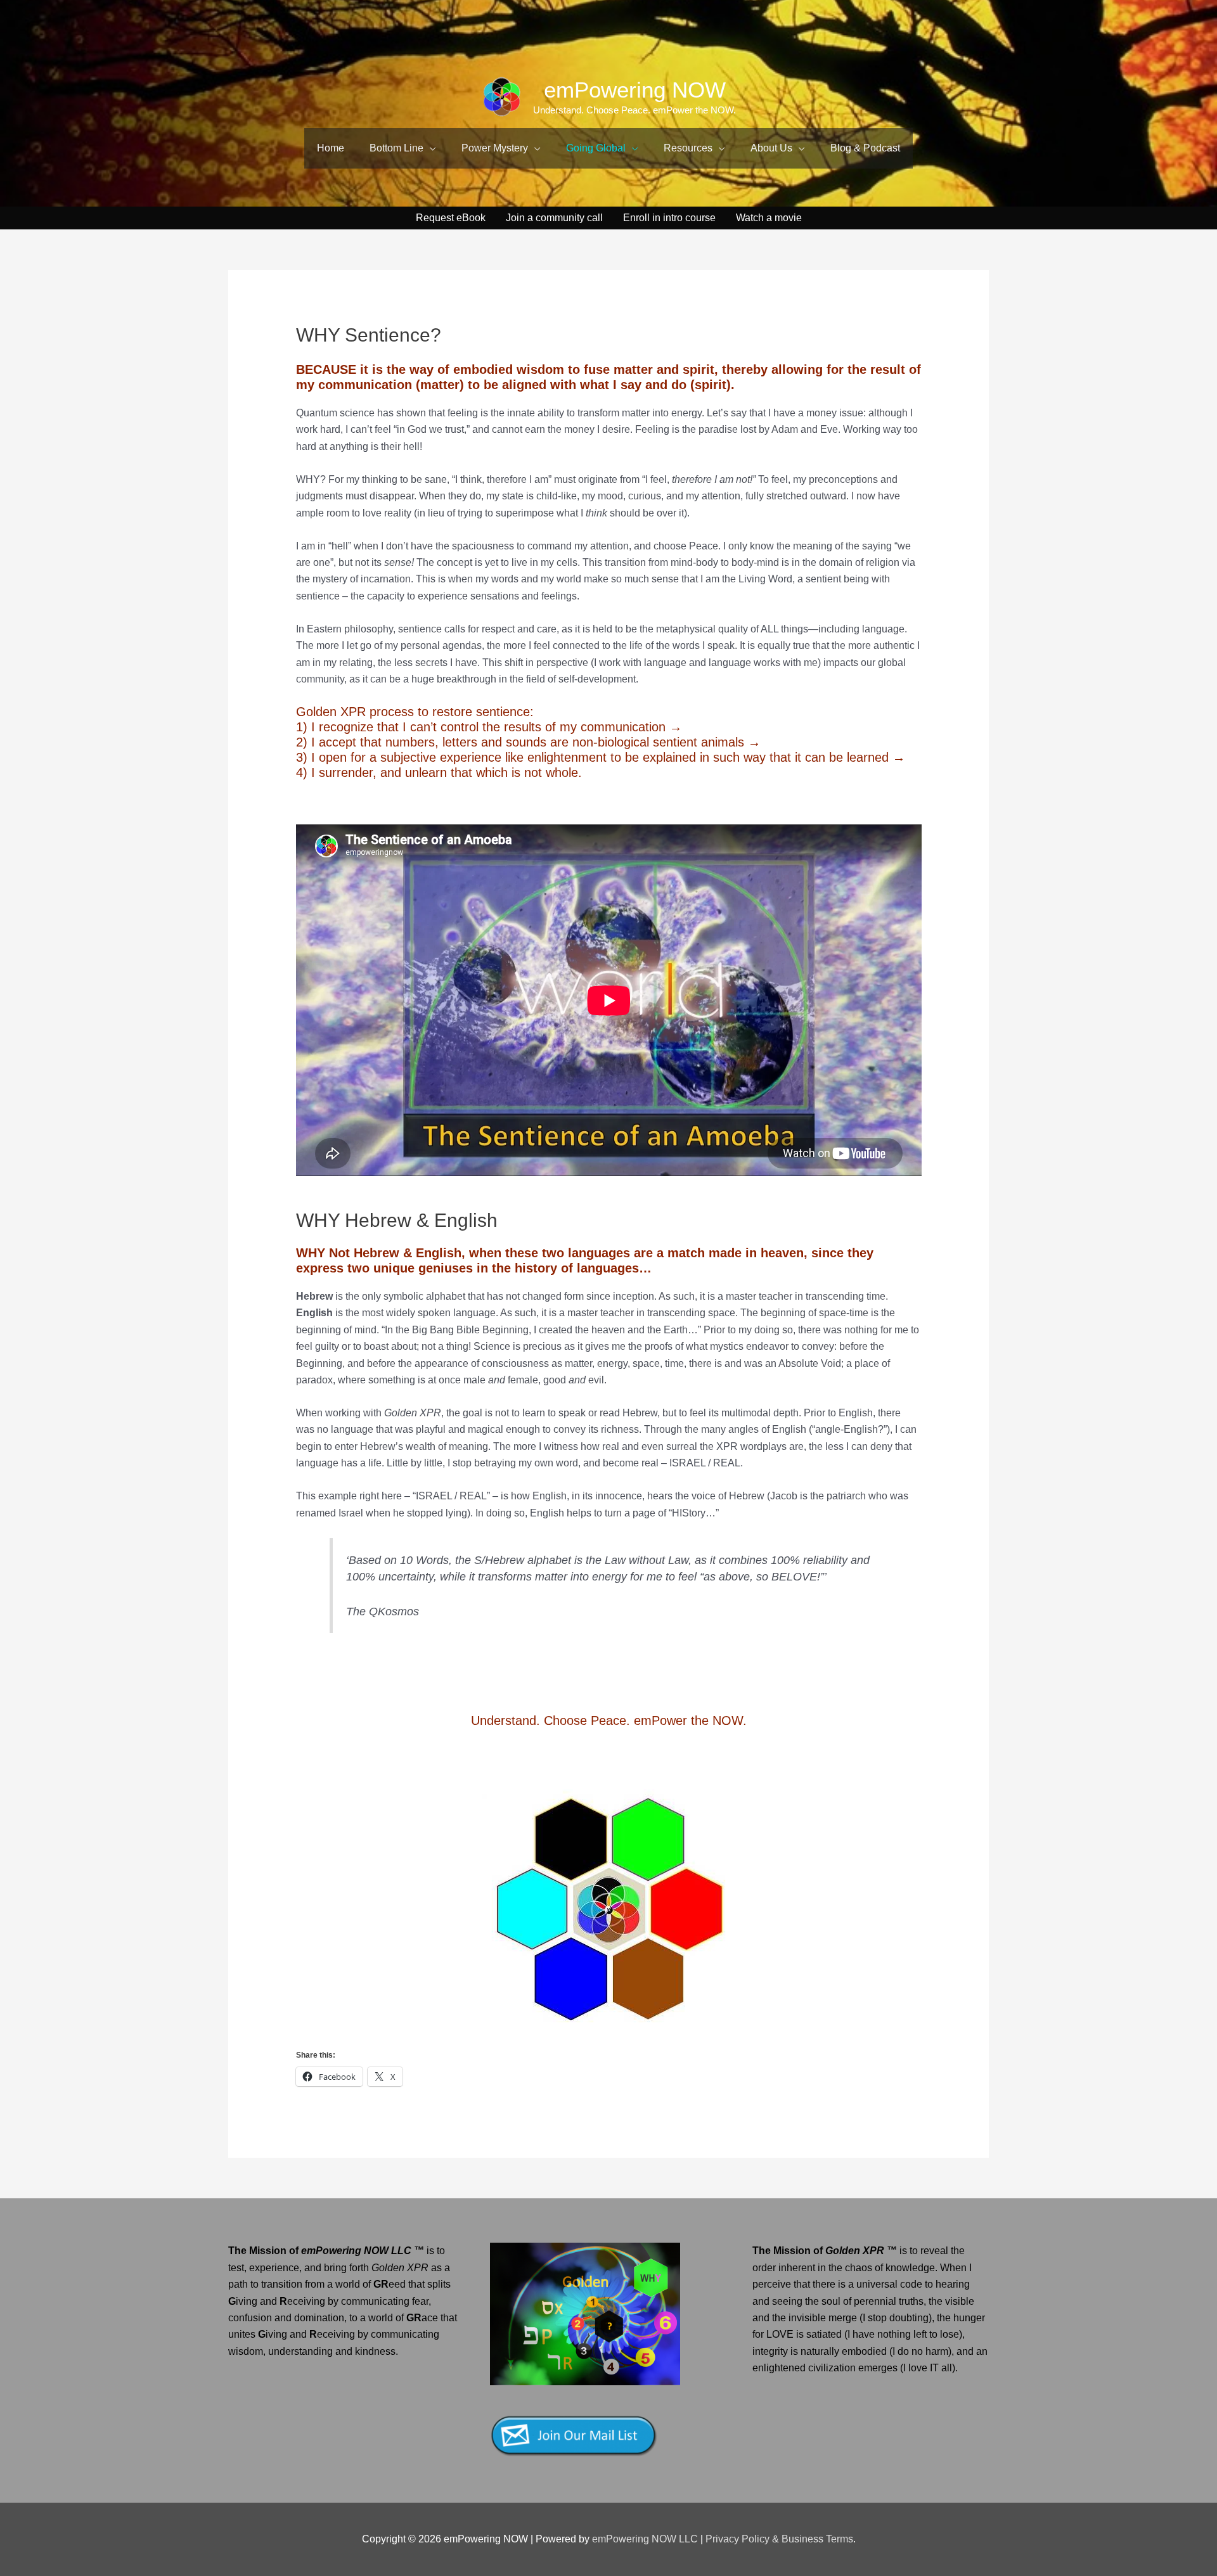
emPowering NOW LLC (646, 2539)
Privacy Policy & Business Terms (779, 2539)
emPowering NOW (635, 90)
